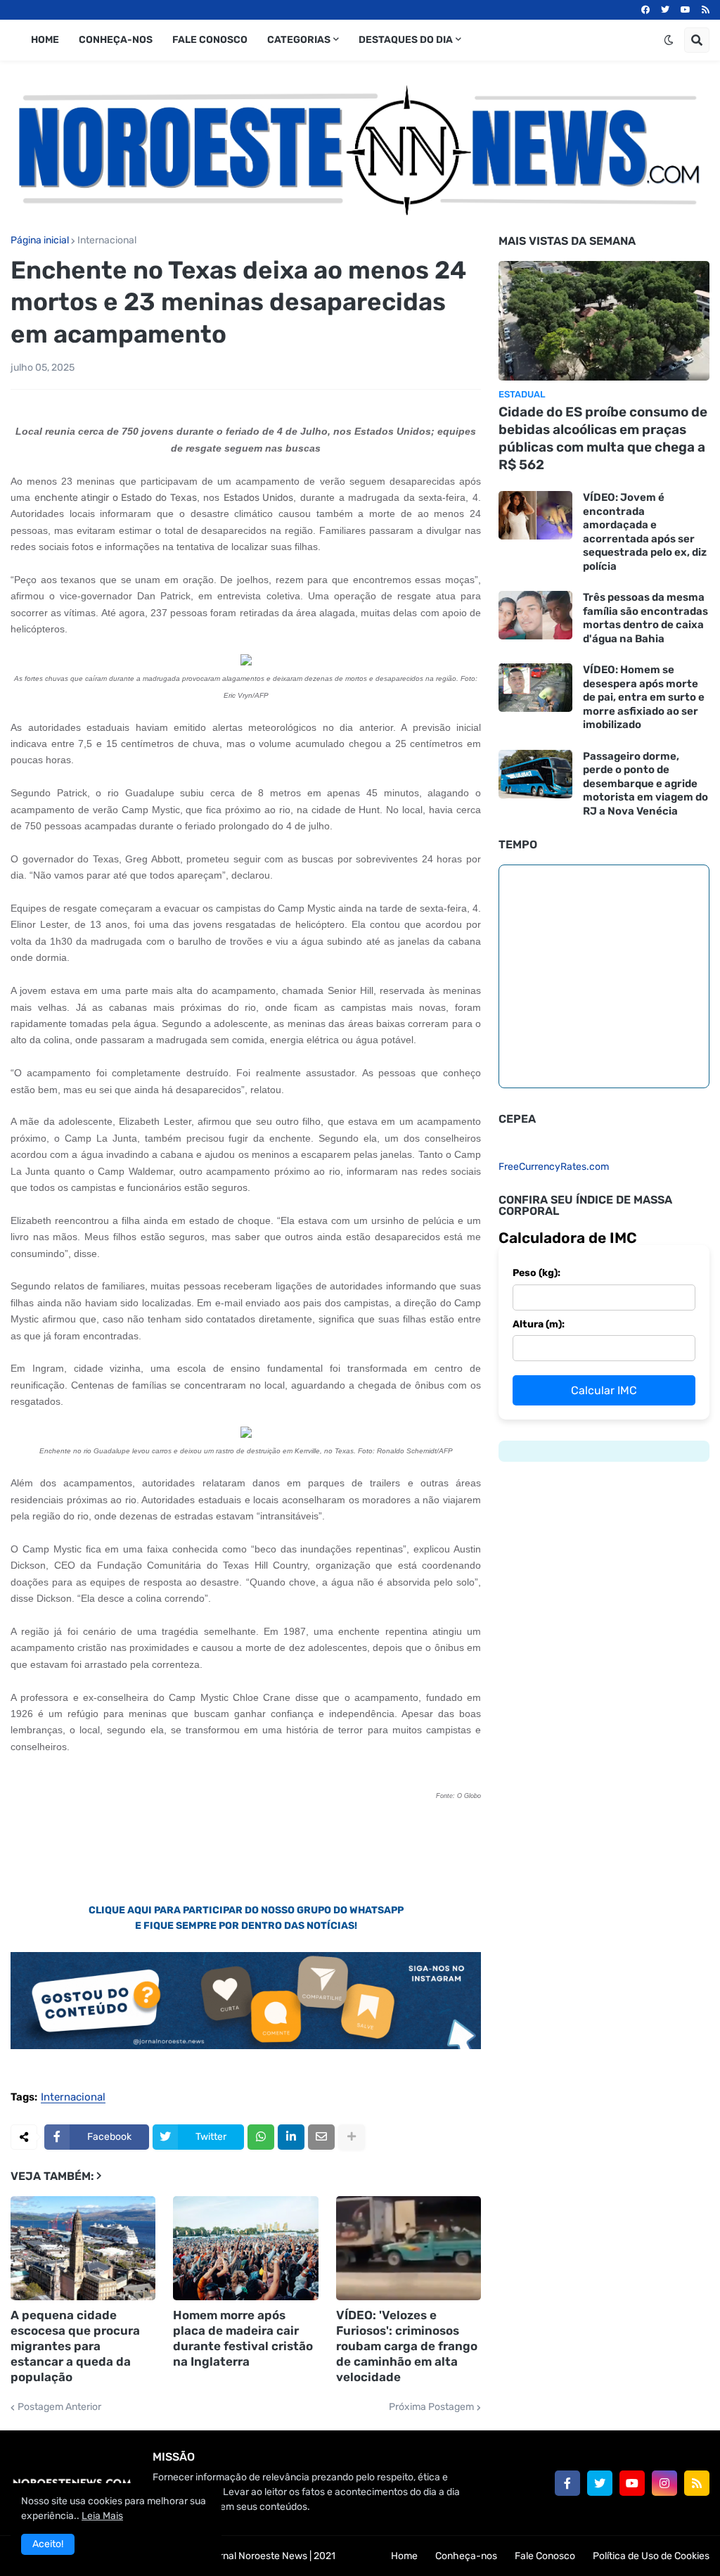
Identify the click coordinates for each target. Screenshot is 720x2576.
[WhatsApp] (261, 2137)
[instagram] (664, 2483)
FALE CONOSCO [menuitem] (210, 40)
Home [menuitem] (45, 40)
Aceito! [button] (48, 2544)
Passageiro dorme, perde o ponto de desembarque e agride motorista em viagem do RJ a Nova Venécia (645, 784)
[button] (669, 40)
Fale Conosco (545, 2556)
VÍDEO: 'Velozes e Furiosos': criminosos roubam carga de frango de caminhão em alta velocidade (407, 2346)
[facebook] (645, 10)
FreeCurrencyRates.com (554, 1167)
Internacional (107, 241)
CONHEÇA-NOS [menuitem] (116, 40)
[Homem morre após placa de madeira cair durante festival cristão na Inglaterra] (245, 2248)
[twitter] (665, 10)
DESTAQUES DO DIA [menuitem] (406, 40)
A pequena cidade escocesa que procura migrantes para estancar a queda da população (75, 2346)
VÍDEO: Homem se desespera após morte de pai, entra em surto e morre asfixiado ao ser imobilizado (644, 697)
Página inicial (40, 241)
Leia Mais (102, 2516)
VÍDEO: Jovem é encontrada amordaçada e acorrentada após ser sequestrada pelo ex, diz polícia (645, 532)
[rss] (706, 10)
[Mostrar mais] (352, 2137)
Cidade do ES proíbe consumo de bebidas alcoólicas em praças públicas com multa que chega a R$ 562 (603, 438)
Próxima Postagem (431, 2407)
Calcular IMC (604, 1390)
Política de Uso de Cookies (651, 2556)
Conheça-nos (466, 2556)
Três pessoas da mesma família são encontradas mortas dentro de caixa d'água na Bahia (645, 618)
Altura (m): (539, 1324)
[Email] (321, 2137)
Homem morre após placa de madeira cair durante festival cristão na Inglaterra (243, 2338)
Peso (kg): (536, 1273)
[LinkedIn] (291, 2137)
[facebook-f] (567, 2483)
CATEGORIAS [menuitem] (299, 40)
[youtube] (686, 10)
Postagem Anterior (59, 2407)
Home (404, 2556)
